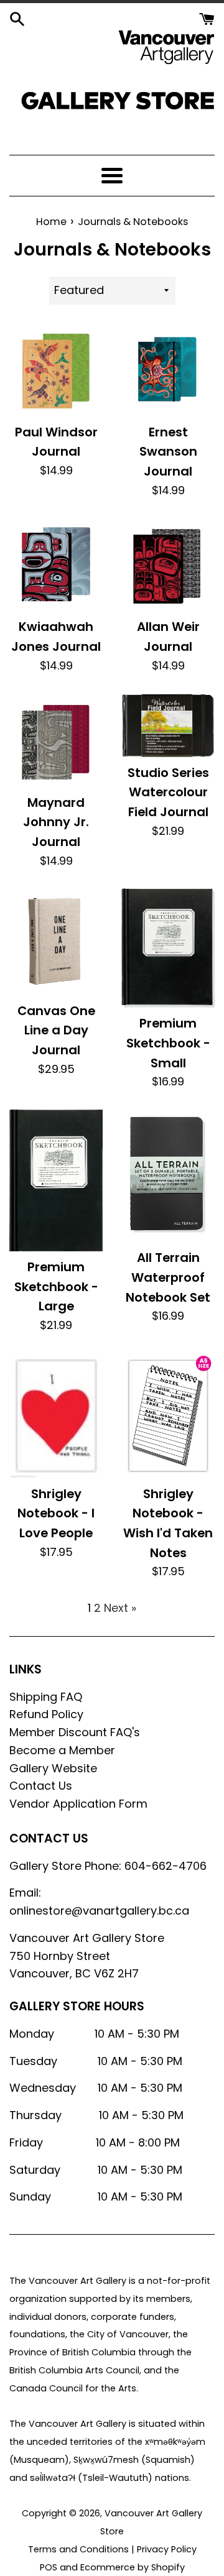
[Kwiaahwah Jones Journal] (56, 564)
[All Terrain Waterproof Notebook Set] (168, 1176)
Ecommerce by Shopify (133, 2567)
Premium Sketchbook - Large (56, 1286)
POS (49, 2567)
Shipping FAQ (46, 1697)
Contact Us (41, 1786)
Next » (120, 1608)
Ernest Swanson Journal (168, 452)
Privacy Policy (167, 2549)
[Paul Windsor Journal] (56, 370)
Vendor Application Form (78, 1804)
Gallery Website (53, 1768)
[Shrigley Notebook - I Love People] (56, 1416)
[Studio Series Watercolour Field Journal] (168, 725)
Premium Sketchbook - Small (168, 1043)
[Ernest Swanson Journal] (168, 370)
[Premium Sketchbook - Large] (56, 1180)
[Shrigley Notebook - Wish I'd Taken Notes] (168, 1416)
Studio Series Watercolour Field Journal (168, 792)
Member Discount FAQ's (75, 1732)
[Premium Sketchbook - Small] (168, 948)
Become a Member (62, 1750)
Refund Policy (46, 1714)
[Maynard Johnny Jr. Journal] (56, 740)
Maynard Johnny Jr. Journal (56, 822)
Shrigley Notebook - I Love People (56, 1513)
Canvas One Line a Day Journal (56, 1030)
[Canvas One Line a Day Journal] (56, 941)
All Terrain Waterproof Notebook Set (168, 1277)
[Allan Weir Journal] (168, 564)
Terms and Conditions (78, 2549)
